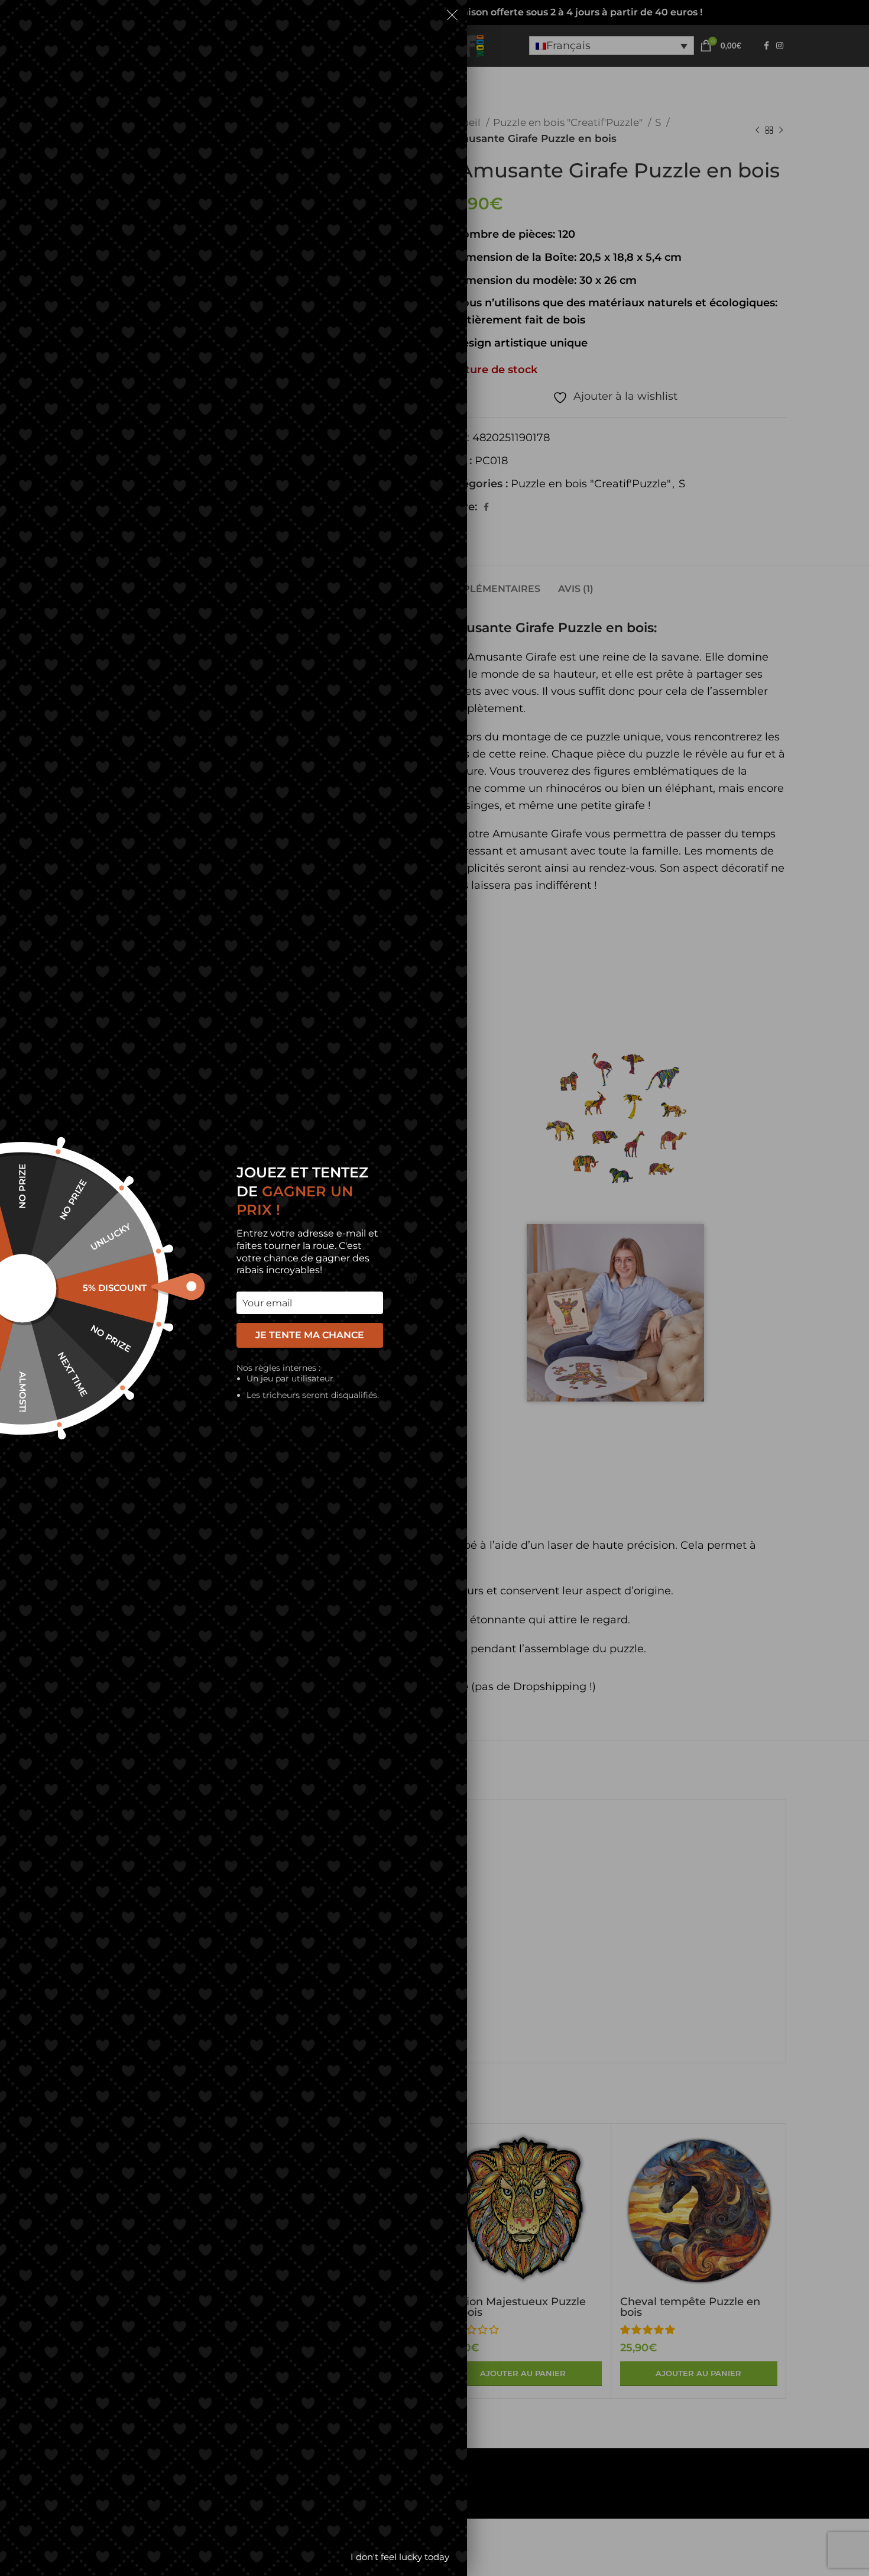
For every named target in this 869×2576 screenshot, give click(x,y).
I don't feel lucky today (400, 2557)
